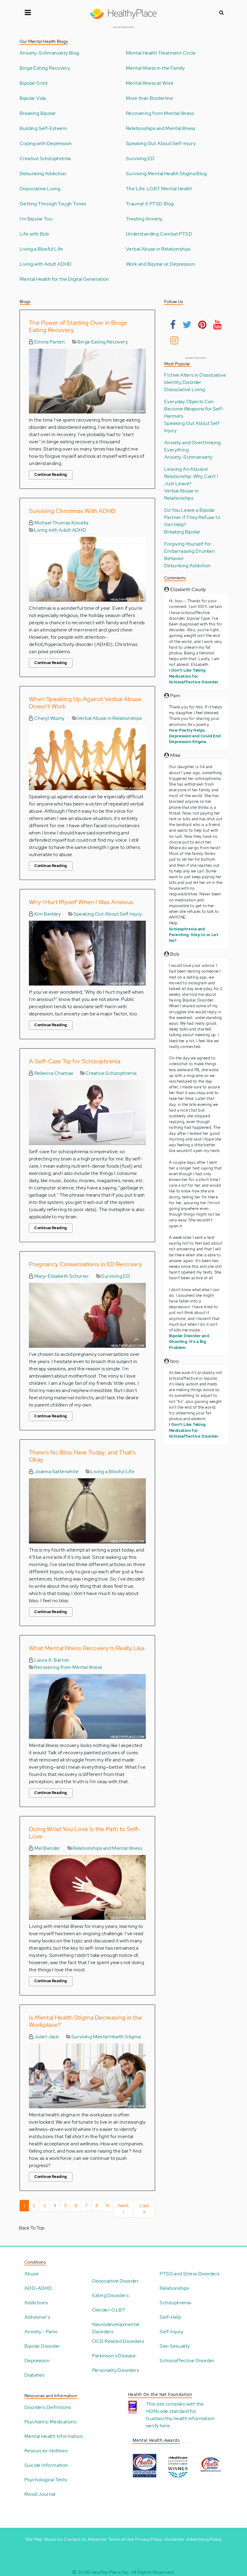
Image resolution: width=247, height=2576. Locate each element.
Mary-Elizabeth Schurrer (61, 1276)
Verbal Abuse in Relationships (158, 249)
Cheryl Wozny (49, 718)
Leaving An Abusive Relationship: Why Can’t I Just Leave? (191, 476)
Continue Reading (51, 475)
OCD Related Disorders (118, 2341)
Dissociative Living (40, 189)
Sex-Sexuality (175, 2346)
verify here (158, 2426)
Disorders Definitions (48, 2407)
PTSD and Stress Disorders (189, 2274)
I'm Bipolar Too (36, 219)
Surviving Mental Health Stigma (106, 2037)
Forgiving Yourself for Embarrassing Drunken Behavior (189, 551)
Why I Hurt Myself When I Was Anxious (81, 902)
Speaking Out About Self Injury (108, 914)
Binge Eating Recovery (45, 68)
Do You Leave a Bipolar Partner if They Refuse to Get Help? (192, 517)
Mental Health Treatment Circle (161, 53)
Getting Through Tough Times (53, 204)
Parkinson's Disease (114, 2356)
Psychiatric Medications (50, 2422)
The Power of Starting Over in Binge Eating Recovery (78, 326)
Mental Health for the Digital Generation (64, 279)
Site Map (34, 2539)
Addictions (36, 2303)
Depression (37, 2361)
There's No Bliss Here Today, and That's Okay (82, 1456)
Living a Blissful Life (41, 249)
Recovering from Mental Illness (160, 113)
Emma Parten (49, 342)
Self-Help (170, 2317)
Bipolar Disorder (42, 2346)
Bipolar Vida (33, 98)
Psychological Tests (46, 2480)
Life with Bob (34, 234)
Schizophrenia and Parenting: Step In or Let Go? (194, 935)
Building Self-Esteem (43, 128)
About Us (53, 2539)
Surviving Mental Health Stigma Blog (166, 174)
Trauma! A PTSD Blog (150, 204)
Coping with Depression (46, 144)
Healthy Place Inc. (110, 2572)
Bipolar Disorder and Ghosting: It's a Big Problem (189, 1342)
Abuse (31, 2274)
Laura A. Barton (51, 1660)
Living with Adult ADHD (46, 264)
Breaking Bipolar (38, 113)
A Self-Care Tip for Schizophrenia (75, 1061)
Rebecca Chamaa (53, 1073)
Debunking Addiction (43, 174)
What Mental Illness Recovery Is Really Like (87, 1648)
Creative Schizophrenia (45, 159)
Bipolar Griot (34, 83)
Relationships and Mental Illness (161, 128)
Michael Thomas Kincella (61, 523)
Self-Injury (171, 2332)
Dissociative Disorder (115, 2281)
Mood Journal (40, 2494)
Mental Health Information (54, 2436)
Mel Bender (47, 1848)
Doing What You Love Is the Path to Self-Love (85, 1833)
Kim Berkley (47, 914)
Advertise (97, 2539)
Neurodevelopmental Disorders (116, 2328)
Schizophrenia (175, 2303)
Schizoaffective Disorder (187, 2361)
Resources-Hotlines (46, 2451)
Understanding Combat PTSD (159, 234)
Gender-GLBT (109, 2310)
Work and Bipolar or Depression (160, 264)
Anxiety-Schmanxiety (188, 457)
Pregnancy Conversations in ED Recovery (85, 1264)
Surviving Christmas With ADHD (72, 511)
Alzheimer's (37, 2317)
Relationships (174, 2288)
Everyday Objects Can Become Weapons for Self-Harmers (194, 409)
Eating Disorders (110, 2295)
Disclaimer (174, 2539)
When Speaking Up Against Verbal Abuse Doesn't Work (85, 703)
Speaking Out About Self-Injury (161, 144)
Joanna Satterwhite (56, 1472)
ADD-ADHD (38, 2288)
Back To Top (32, 2228)
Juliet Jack (46, 2037)
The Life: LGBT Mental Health (159, 189)
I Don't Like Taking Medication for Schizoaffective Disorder (194, 676)
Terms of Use (121, 2539)
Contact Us (75, 2539)
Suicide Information (46, 2465)
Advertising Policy (204, 2539)
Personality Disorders (116, 2370)
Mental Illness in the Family (155, 68)
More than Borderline (149, 98)
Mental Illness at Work (150, 83)
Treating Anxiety (144, 219)
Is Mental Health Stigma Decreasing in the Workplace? (85, 2021)
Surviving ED (140, 159)
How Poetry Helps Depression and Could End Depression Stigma (195, 736)
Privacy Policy (149, 2539)
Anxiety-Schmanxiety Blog (49, 53)
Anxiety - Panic (41, 2332)
